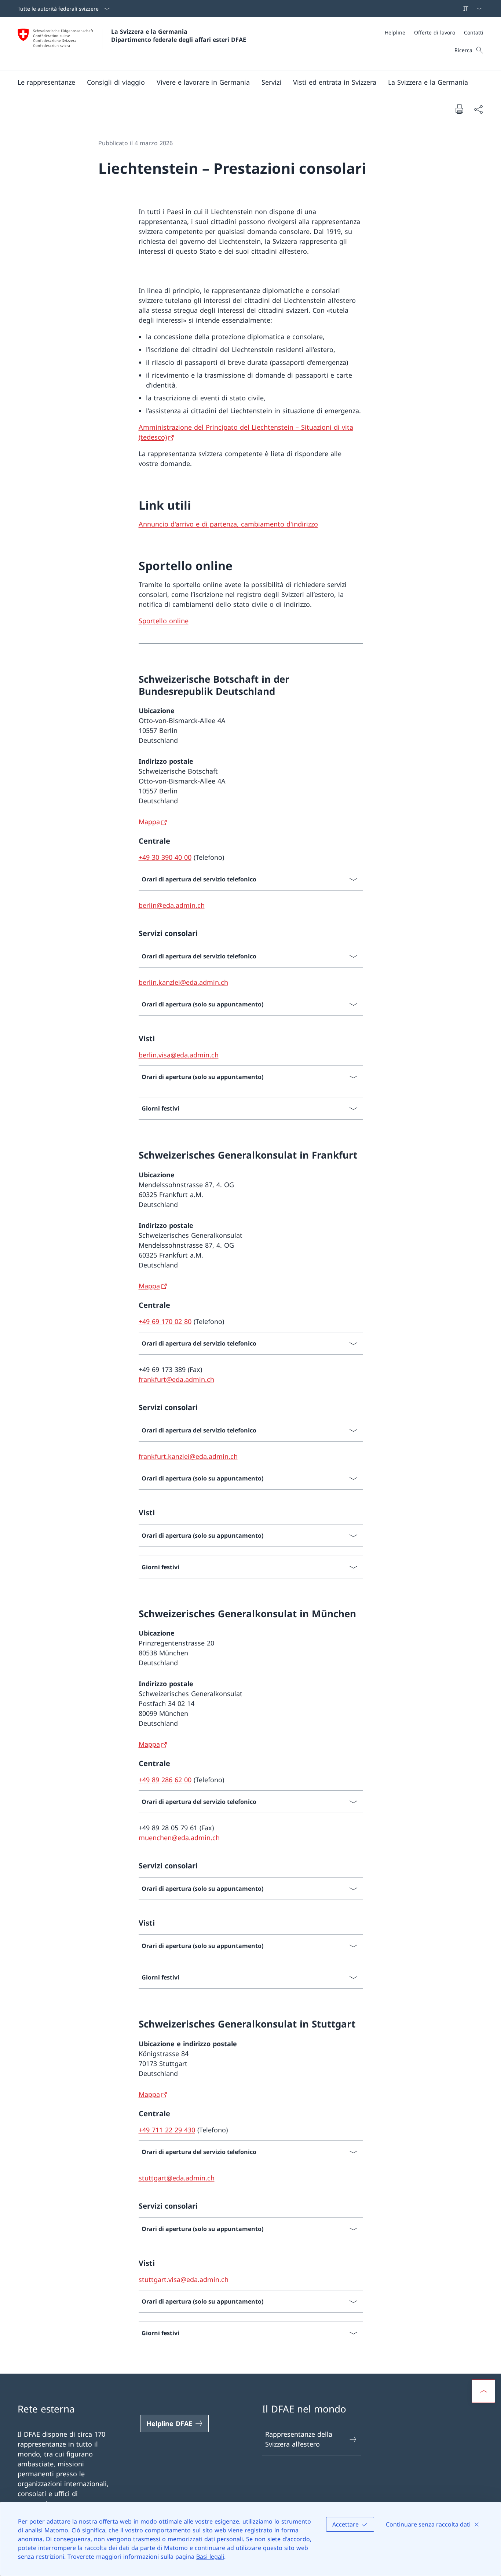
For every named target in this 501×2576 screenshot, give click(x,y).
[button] (46, 82)
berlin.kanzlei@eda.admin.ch (183, 982)
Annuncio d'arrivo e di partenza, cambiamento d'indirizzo (228, 524)
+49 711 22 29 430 (167, 2130)
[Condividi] (478, 109)
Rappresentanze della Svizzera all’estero (299, 2439)
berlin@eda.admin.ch (172, 905)
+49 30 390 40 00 (165, 857)
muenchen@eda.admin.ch (179, 1838)
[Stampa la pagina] (459, 109)
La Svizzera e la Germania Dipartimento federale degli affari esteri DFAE (179, 36)
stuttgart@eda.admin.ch (177, 2178)
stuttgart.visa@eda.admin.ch (184, 2279)
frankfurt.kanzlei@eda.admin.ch (188, 1456)
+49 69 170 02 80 (165, 1321)
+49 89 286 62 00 (165, 1780)
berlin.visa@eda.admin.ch (179, 1055)
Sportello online (164, 621)
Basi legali (210, 2557)
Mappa (149, 822)
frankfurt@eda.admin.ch (176, 1379)
